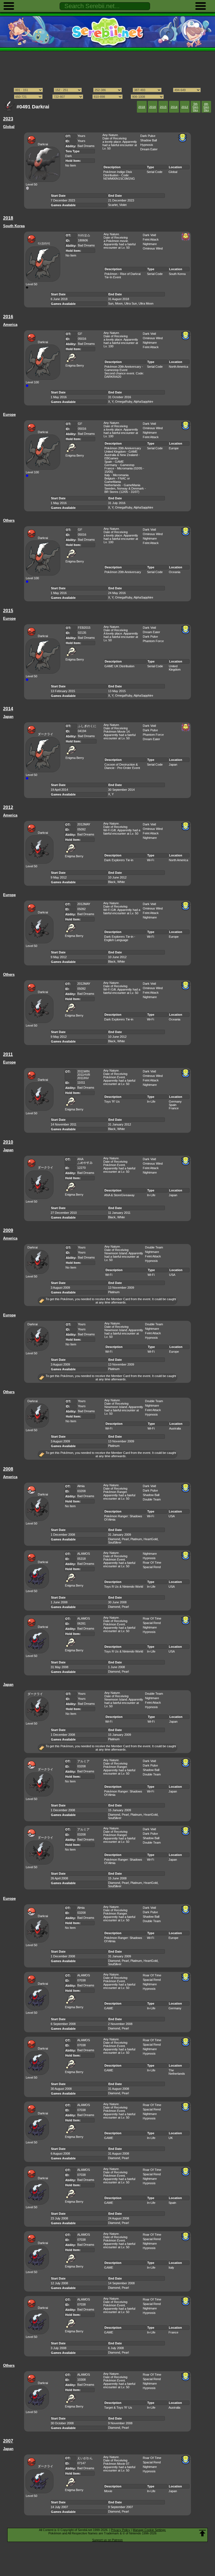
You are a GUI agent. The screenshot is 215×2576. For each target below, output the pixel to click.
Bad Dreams (86, 146)
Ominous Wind (153, 248)
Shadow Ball (149, 140)
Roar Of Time (152, 1563)
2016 (153, 107)
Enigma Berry (75, 365)
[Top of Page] (202, 2533)
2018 (142, 107)
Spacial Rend (152, 1567)
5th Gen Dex (195, 107)
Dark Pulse (148, 136)
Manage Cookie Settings (149, 2530)
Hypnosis (147, 145)
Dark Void (149, 235)
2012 (185, 107)
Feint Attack (151, 239)
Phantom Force (153, 641)
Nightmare (150, 244)
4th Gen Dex (206, 107)
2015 (163, 107)
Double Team (154, 1247)
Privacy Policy (121, 2530)
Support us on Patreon (107, 2540)
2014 (174, 107)
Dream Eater (149, 149)
